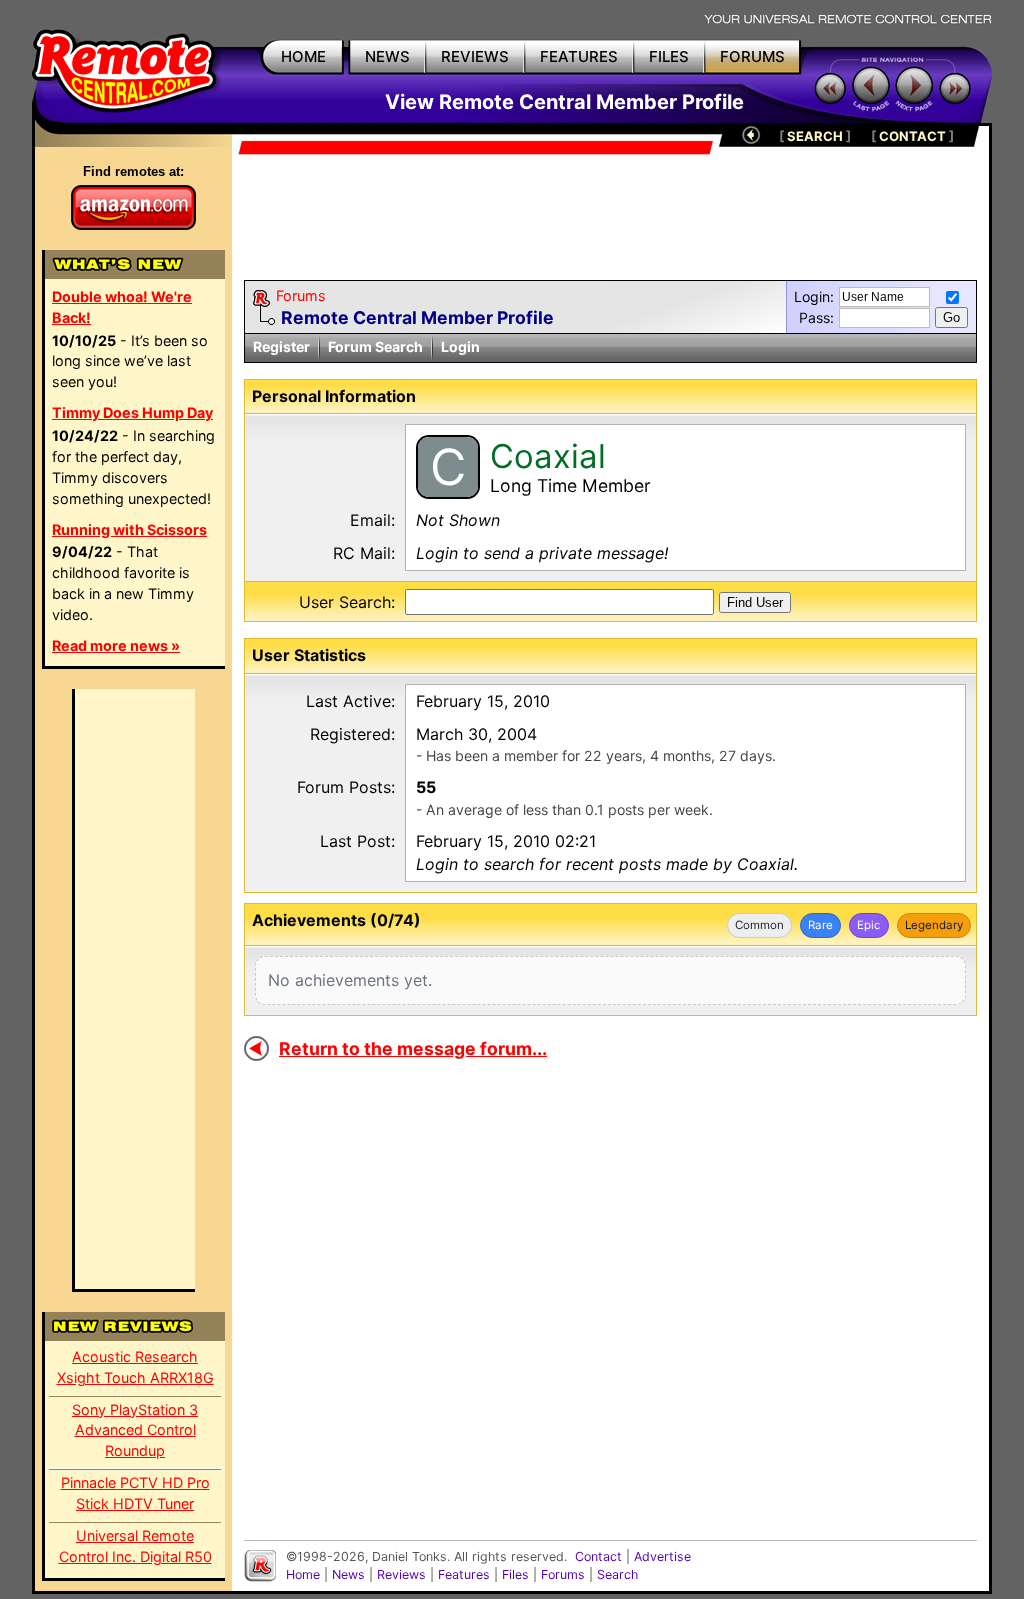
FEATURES (579, 56)
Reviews (401, 1574)
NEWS (387, 56)
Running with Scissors (129, 529)
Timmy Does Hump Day (132, 412)
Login (460, 346)
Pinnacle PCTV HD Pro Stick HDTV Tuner (135, 1493)
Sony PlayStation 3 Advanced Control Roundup (135, 1430)
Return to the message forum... (413, 1048)
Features (464, 1574)
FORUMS (752, 56)
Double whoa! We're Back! (122, 307)
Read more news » (116, 645)
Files (515, 1574)
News (348, 1574)
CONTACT (912, 136)
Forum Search (375, 346)
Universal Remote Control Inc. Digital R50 (135, 1546)
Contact (598, 1556)
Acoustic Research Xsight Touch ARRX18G (135, 1367)
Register (281, 346)
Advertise (662, 1556)
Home (303, 1574)
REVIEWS (475, 56)
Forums (301, 295)
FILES (669, 56)
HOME (303, 56)
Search (617, 1574)
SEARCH (815, 136)
